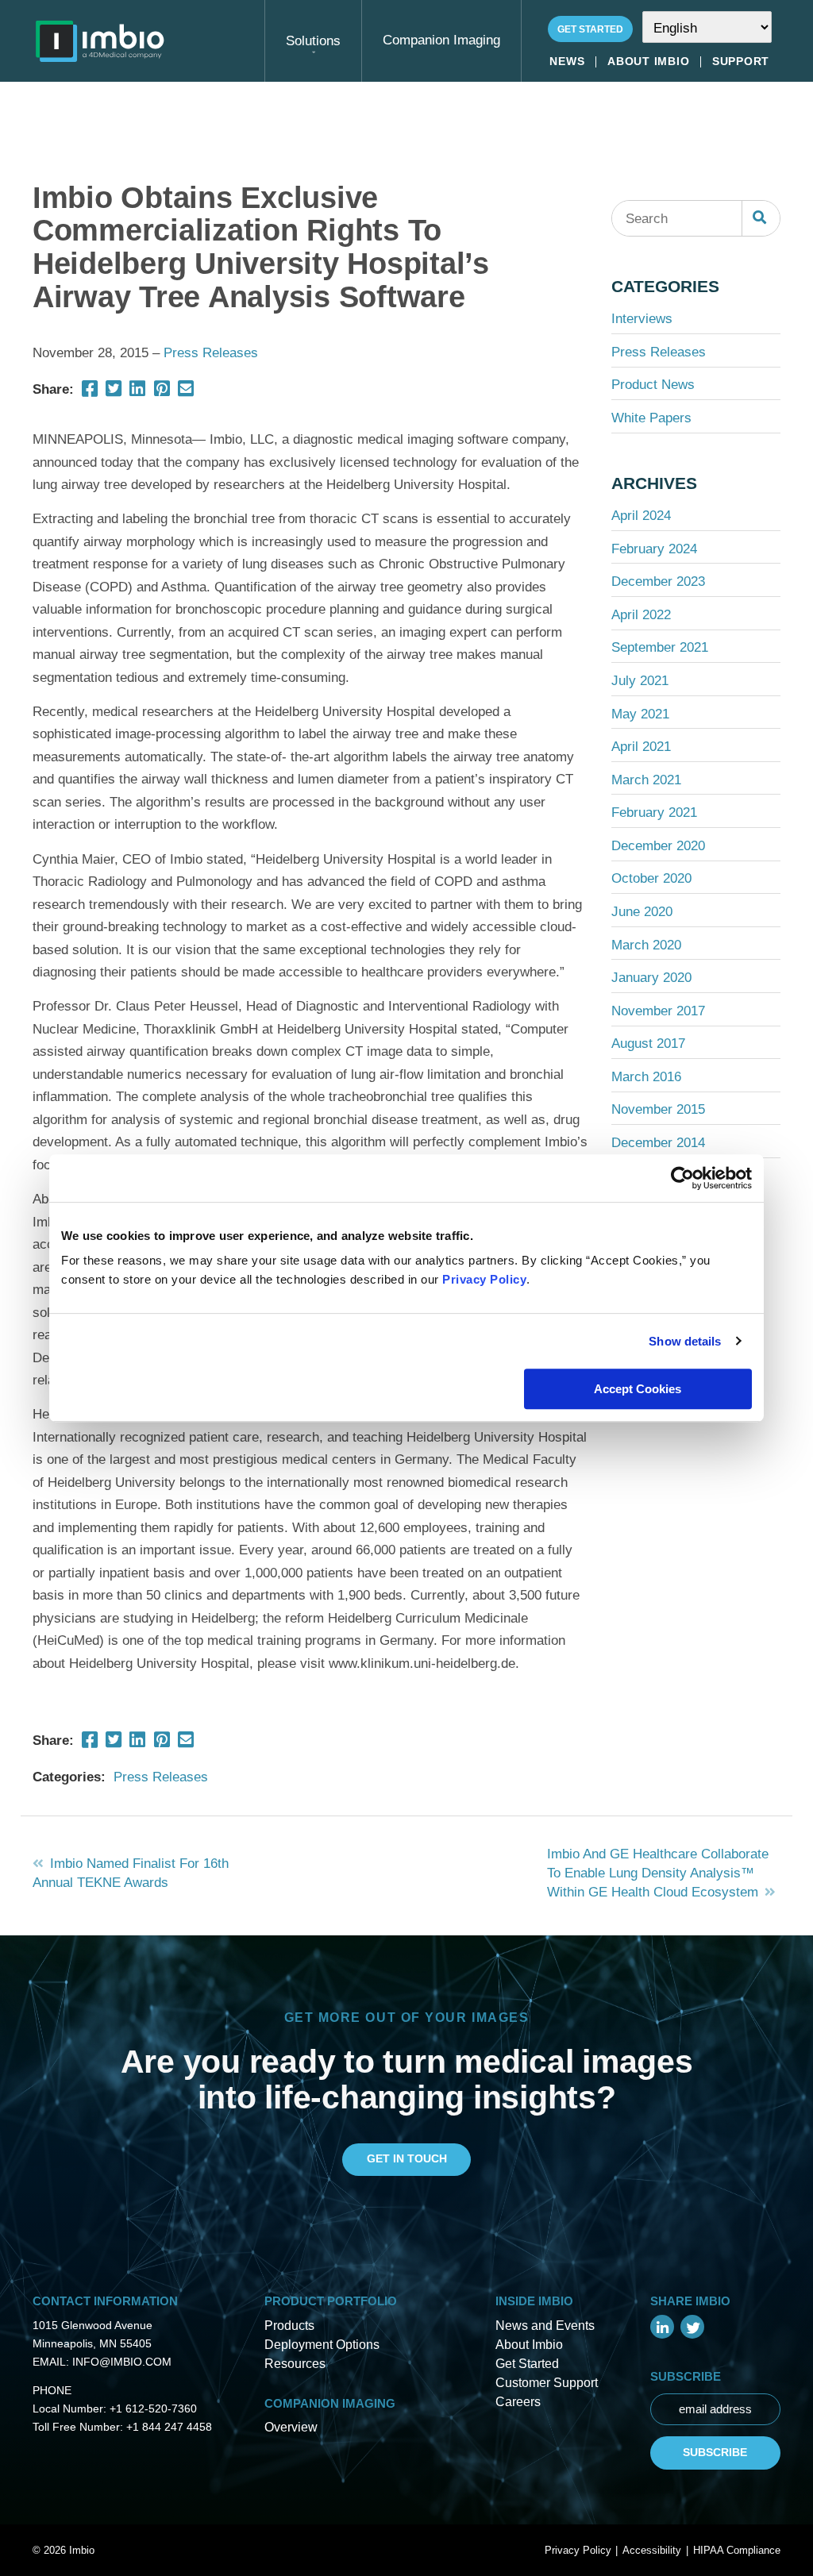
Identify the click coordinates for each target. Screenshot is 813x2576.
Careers (518, 2402)
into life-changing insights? (407, 2097)
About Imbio (648, 62)
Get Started (590, 29)
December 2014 (658, 1142)
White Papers (651, 418)
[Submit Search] (761, 218)
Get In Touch (407, 2158)
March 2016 (646, 1076)
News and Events (545, 2326)
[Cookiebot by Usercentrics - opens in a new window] (682, 1178)
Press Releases (211, 352)
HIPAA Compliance (737, 2550)
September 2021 (660, 647)
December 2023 (658, 581)
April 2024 (641, 515)
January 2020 (651, 977)
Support (741, 62)
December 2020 (658, 845)
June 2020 (642, 911)
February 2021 (654, 812)
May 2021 (640, 714)
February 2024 (654, 549)
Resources (295, 2364)
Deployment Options (322, 2345)
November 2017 (658, 1011)
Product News (653, 384)
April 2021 (641, 746)
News (567, 62)
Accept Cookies (638, 1389)
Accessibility (652, 2550)
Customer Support (547, 2383)
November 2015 (658, 1109)
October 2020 (651, 878)
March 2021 (646, 780)
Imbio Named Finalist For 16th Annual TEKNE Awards (131, 1873)
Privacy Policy (484, 1279)
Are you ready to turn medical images (407, 2061)
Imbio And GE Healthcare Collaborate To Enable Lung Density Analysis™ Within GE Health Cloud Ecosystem (658, 1873)
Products (289, 2326)
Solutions (313, 40)
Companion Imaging (441, 40)
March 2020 (646, 945)
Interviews (642, 318)
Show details (685, 1341)
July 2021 (640, 680)
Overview (291, 2427)
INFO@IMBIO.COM (122, 2362)
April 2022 (641, 614)
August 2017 (648, 1043)
